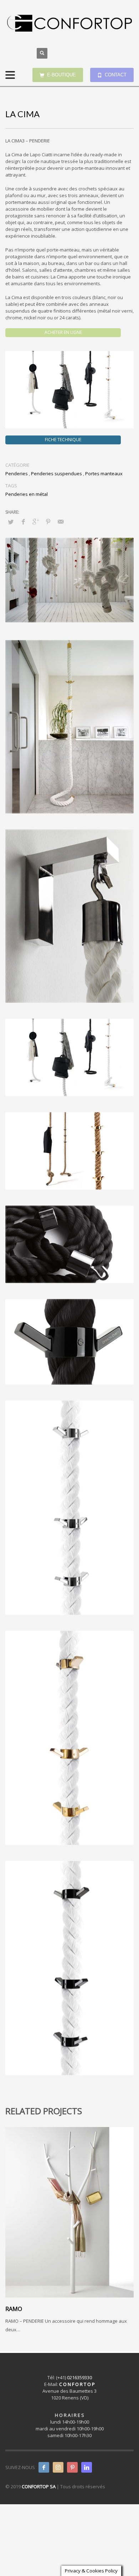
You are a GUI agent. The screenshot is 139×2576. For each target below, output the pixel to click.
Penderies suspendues (56, 473)
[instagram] (58, 2467)
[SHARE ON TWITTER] (11, 522)
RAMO (14, 2309)
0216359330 (79, 2377)
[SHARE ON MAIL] (61, 521)
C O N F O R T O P (77, 2384)
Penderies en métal (27, 494)
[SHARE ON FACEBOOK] (23, 521)
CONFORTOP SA (39, 2486)
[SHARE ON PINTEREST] (48, 521)
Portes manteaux (104, 473)
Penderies (17, 473)
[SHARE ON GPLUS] (36, 521)
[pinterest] (72, 2467)
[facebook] (44, 2467)
